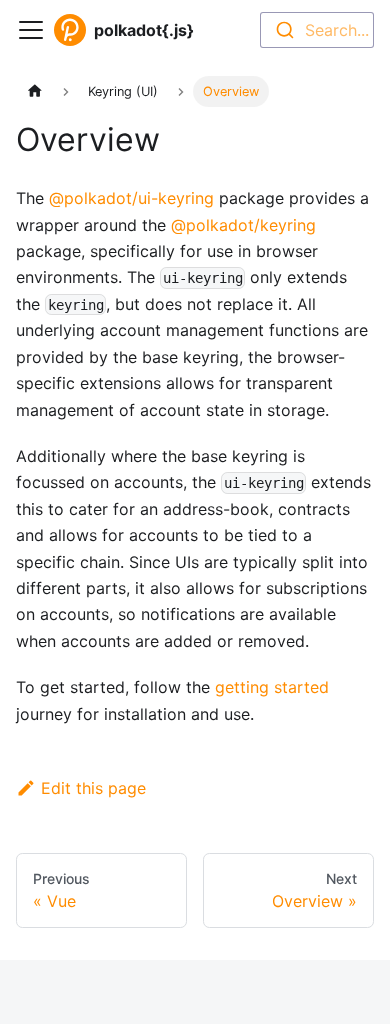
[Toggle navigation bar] (31, 30)
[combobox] (317, 30)
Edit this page (93, 788)
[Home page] (35, 91)
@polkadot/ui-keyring (131, 198)
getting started (272, 687)
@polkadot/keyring (243, 225)
